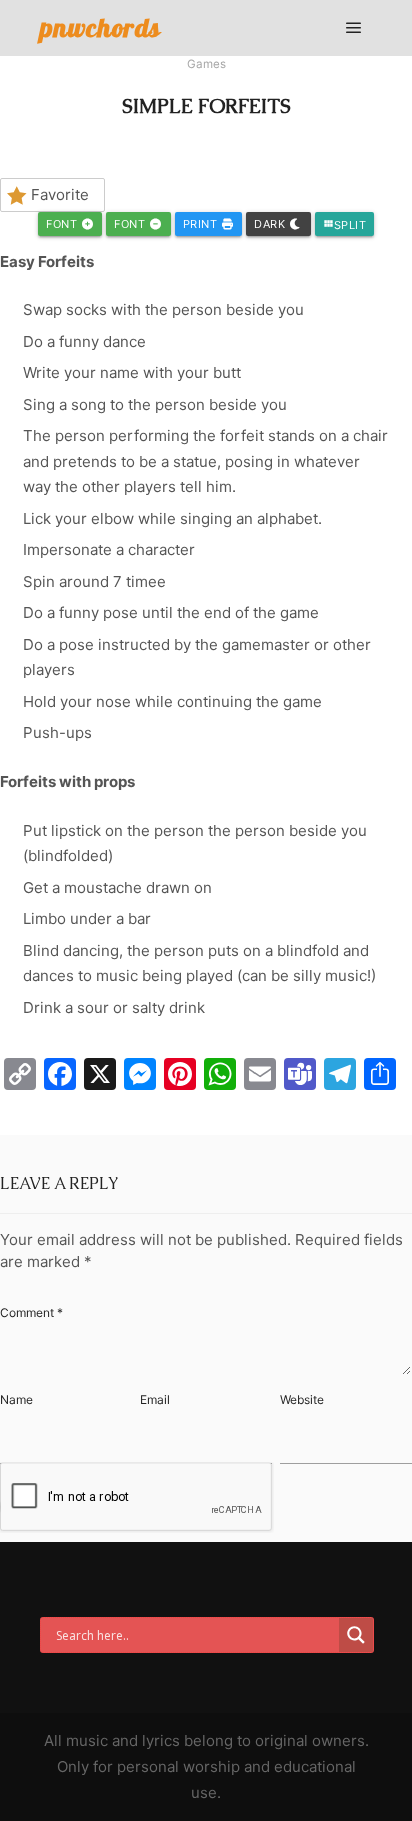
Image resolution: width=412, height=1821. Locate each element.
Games (206, 64)
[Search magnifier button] (356, 1635)
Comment (31, 1312)
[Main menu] (354, 28)
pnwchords (100, 27)
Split (345, 225)
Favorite (60, 194)
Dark (271, 224)
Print (202, 224)
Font (63, 224)
